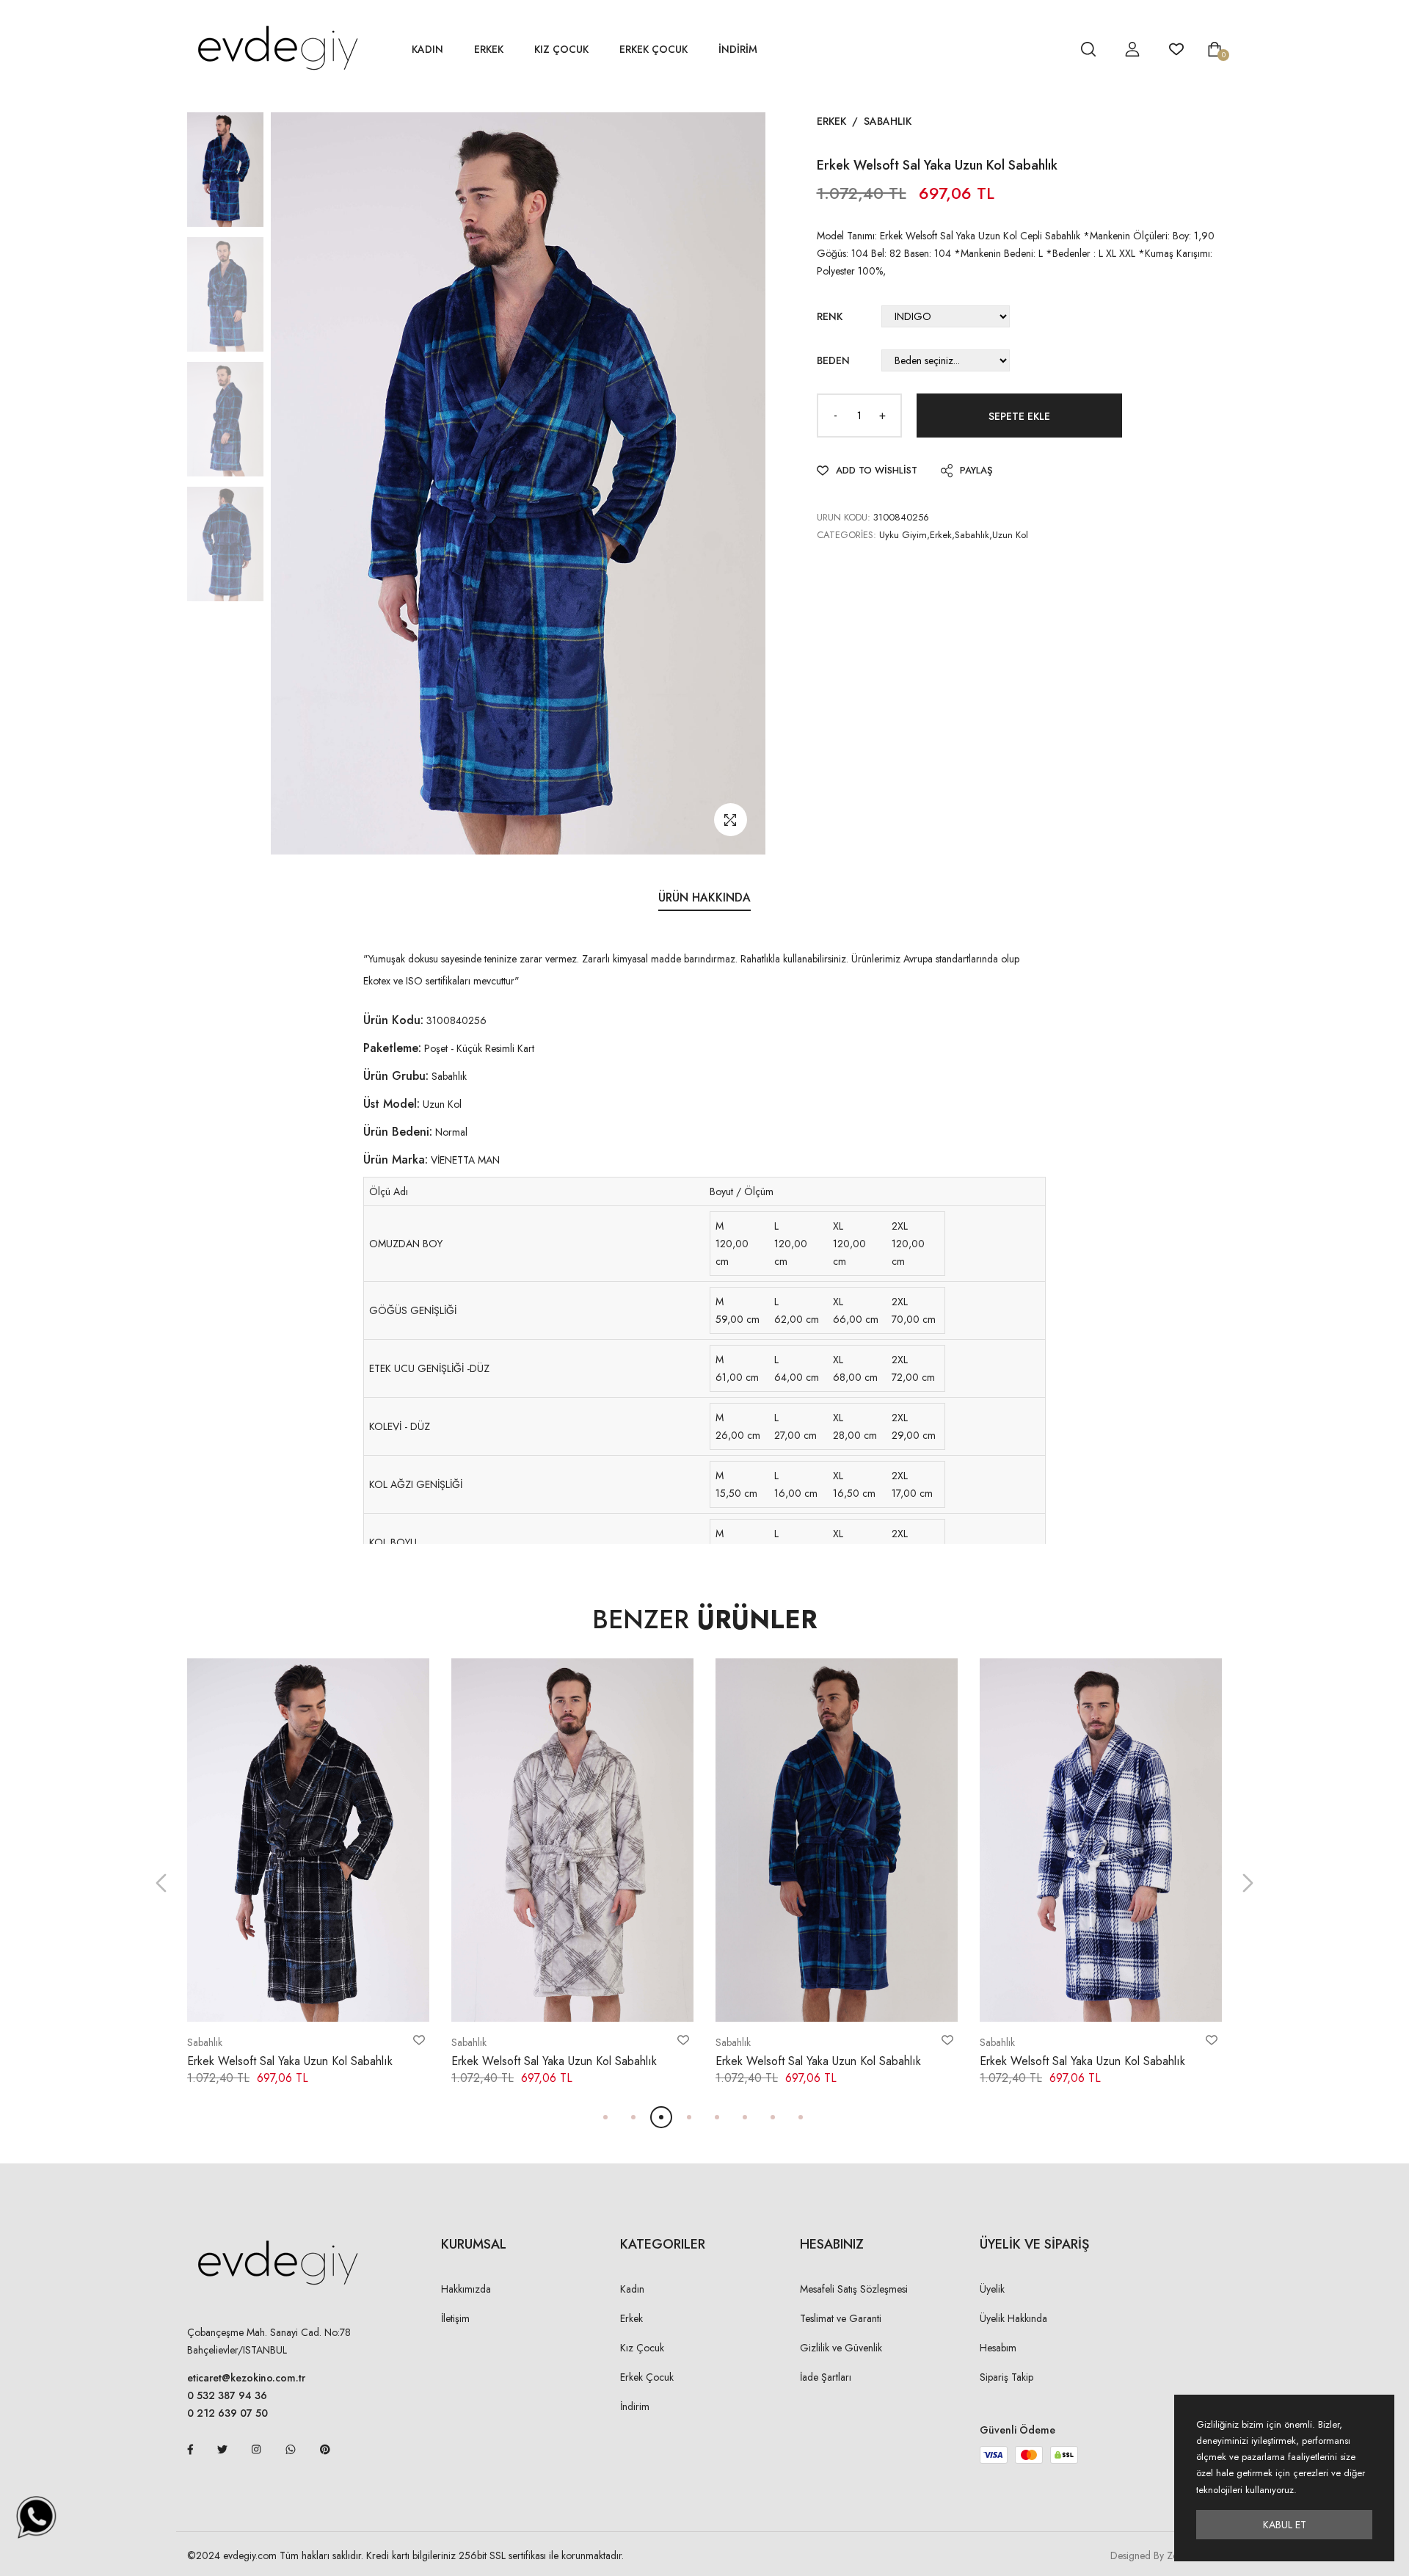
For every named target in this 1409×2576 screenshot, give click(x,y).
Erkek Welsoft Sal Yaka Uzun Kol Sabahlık (290, 2061)
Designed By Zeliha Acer (1163, 2555)
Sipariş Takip (1006, 2377)
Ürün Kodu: (393, 1020)
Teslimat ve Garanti (841, 2318)
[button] (161, 1883)
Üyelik (992, 2289)
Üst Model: (392, 1104)
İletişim (455, 2318)
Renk (830, 316)
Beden (833, 360)
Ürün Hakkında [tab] (704, 897)
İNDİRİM (738, 49)
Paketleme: (392, 1048)
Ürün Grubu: (396, 1076)
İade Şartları (826, 2377)
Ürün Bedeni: (398, 1132)
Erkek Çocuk (653, 49)
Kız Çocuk (561, 49)
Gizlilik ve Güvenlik (841, 2348)
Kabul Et (1285, 2525)
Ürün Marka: (396, 1160)
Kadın (427, 49)
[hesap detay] (1052, 49)
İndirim (635, 2406)
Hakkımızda (466, 2289)
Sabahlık (888, 121)
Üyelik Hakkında (1013, 2318)
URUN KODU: (844, 517)
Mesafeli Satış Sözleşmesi (854, 2289)
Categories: (847, 535)
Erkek (489, 49)
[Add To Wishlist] (419, 2040)
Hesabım (998, 2348)
